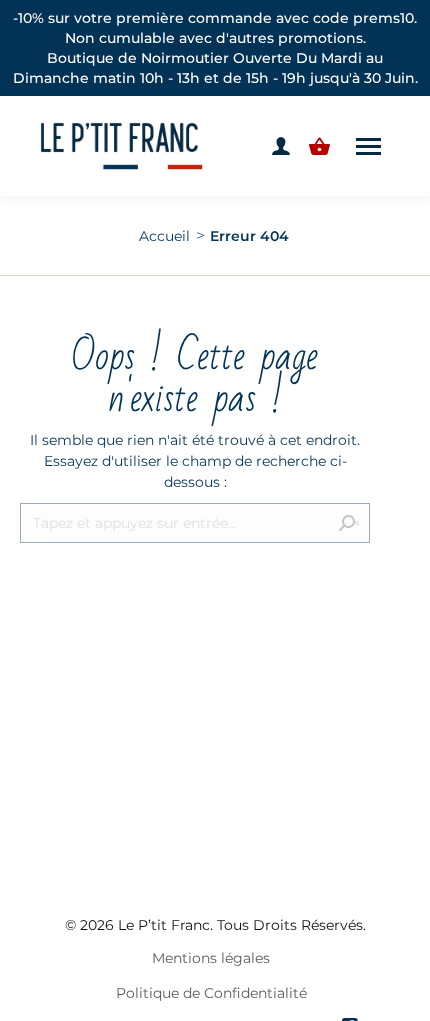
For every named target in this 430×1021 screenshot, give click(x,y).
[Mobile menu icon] (368, 146)
